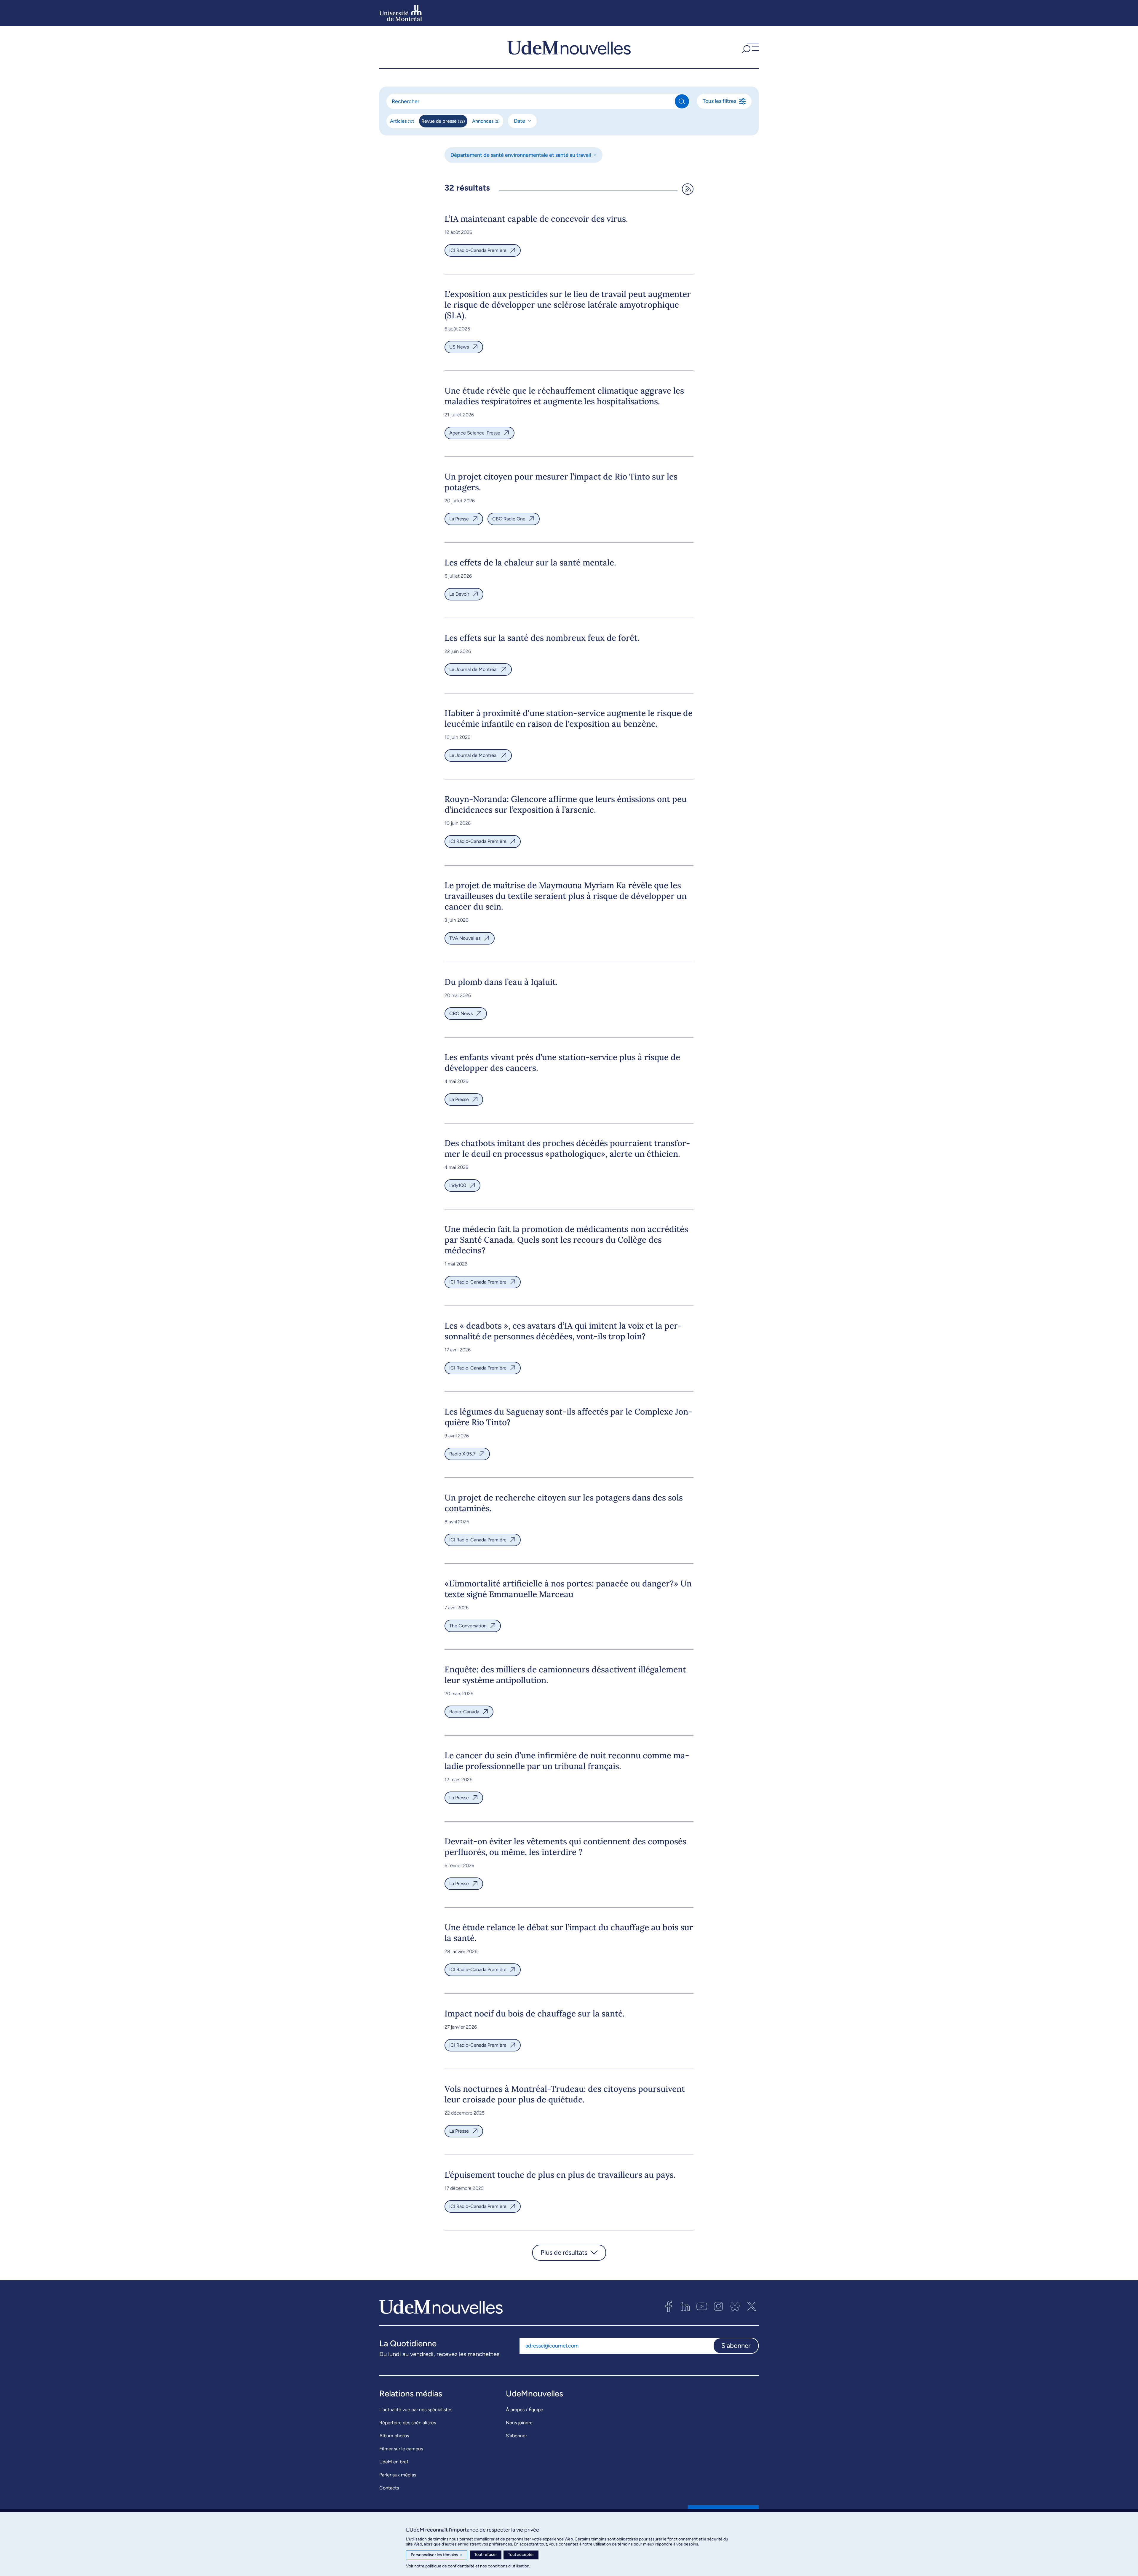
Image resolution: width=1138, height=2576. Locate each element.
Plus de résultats (564, 2253)
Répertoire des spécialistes (408, 2423)
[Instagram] (718, 2306)
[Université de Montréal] (401, 13)
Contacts (389, 2488)
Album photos (394, 2436)
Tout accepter (521, 2555)
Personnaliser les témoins (437, 2555)
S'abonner (736, 2346)
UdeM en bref (394, 2462)
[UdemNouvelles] (569, 47)
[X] (752, 2306)
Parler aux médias (398, 2475)
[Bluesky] (735, 2306)
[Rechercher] (682, 101)
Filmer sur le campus (401, 2449)
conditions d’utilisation (509, 2566)
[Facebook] (669, 2306)
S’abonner (516, 2436)
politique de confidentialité (450, 2566)
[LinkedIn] (685, 2306)
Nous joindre (519, 2423)
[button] (749, 47)
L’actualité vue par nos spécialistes (416, 2410)
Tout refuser (486, 2555)
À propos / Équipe (525, 2410)
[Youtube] (702, 2306)
